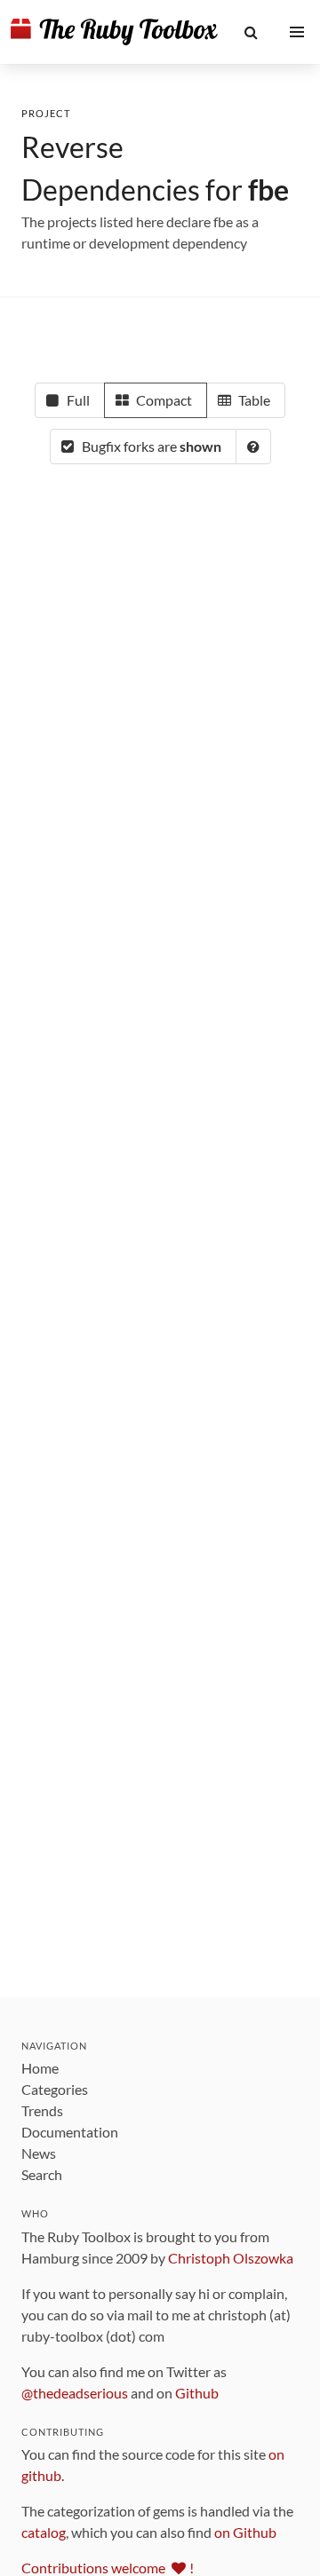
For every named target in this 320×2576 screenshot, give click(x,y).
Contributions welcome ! (108, 2568)
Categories (55, 2089)
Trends (42, 2110)
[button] (252, 32)
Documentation (70, 2132)
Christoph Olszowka (231, 2258)
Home (40, 2068)
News (39, 2153)
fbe (268, 190)
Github (197, 2393)
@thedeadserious (75, 2393)
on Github (245, 2532)
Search (42, 2174)
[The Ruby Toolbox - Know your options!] (114, 32)
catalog (44, 2532)
